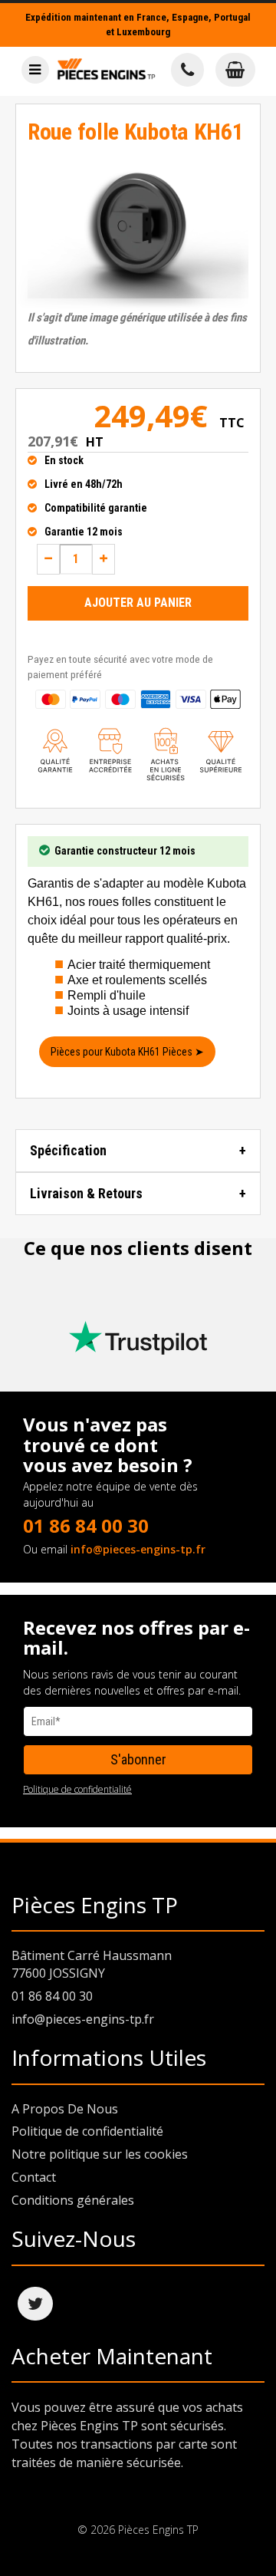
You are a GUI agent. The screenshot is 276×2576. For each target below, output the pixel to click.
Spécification (68, 1150)
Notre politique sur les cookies (100, 2154)
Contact (34, 2177)
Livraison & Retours (86, 1193)
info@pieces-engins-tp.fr (138, 1549)
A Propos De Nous (65, 2109)
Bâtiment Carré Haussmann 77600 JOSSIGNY (92, 1964)
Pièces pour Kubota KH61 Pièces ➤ (127, 1052)
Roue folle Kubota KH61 (135, 132)
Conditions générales (73, 2200)
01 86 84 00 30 (86, 1525)
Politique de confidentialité (77, 1789)
